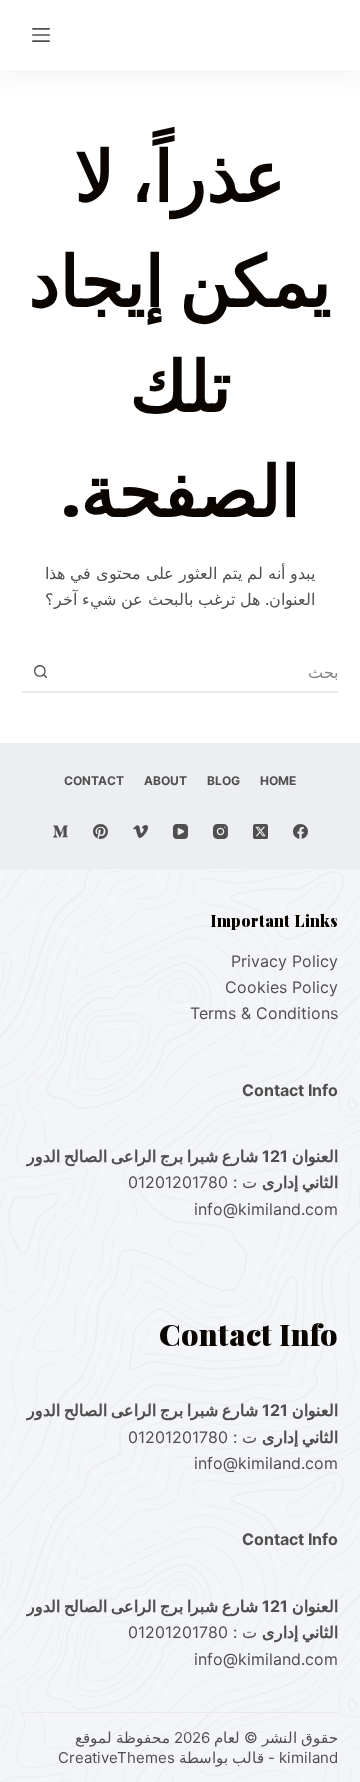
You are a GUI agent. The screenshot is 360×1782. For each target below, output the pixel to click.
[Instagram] (220, 831)
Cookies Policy (281, 987)
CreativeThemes (116, 1757)
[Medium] (60, 831)
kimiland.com (288, 1209)
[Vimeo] (140, 831)
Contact (94, 780)
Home (278, 780)
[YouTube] (180, 831)
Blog (223, 780)
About (165, 780)
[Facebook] (300, 831)
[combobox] (199, 672)
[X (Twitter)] (260, 831)
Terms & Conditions (264, 1013)
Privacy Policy (284, 961)
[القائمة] (41, 35)
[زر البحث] (41, 672)
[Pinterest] (100, 831)
